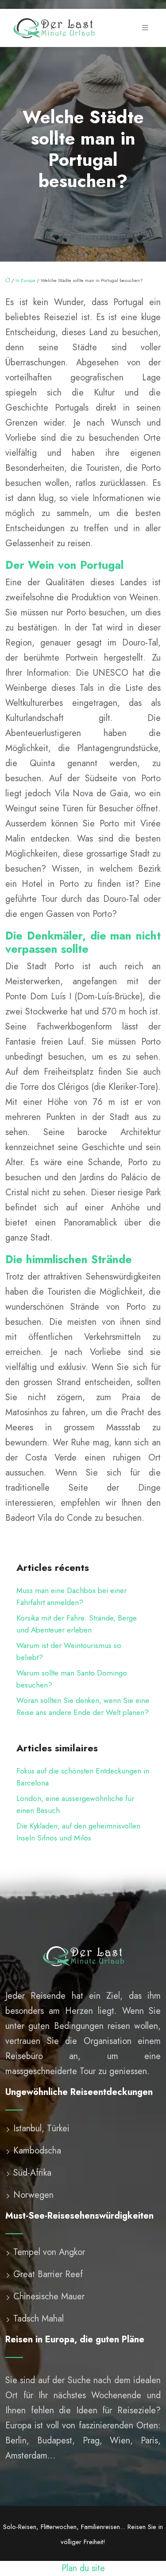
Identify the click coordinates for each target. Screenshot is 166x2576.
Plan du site (83, 2568)
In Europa (25, 280)
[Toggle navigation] (145, 28)
